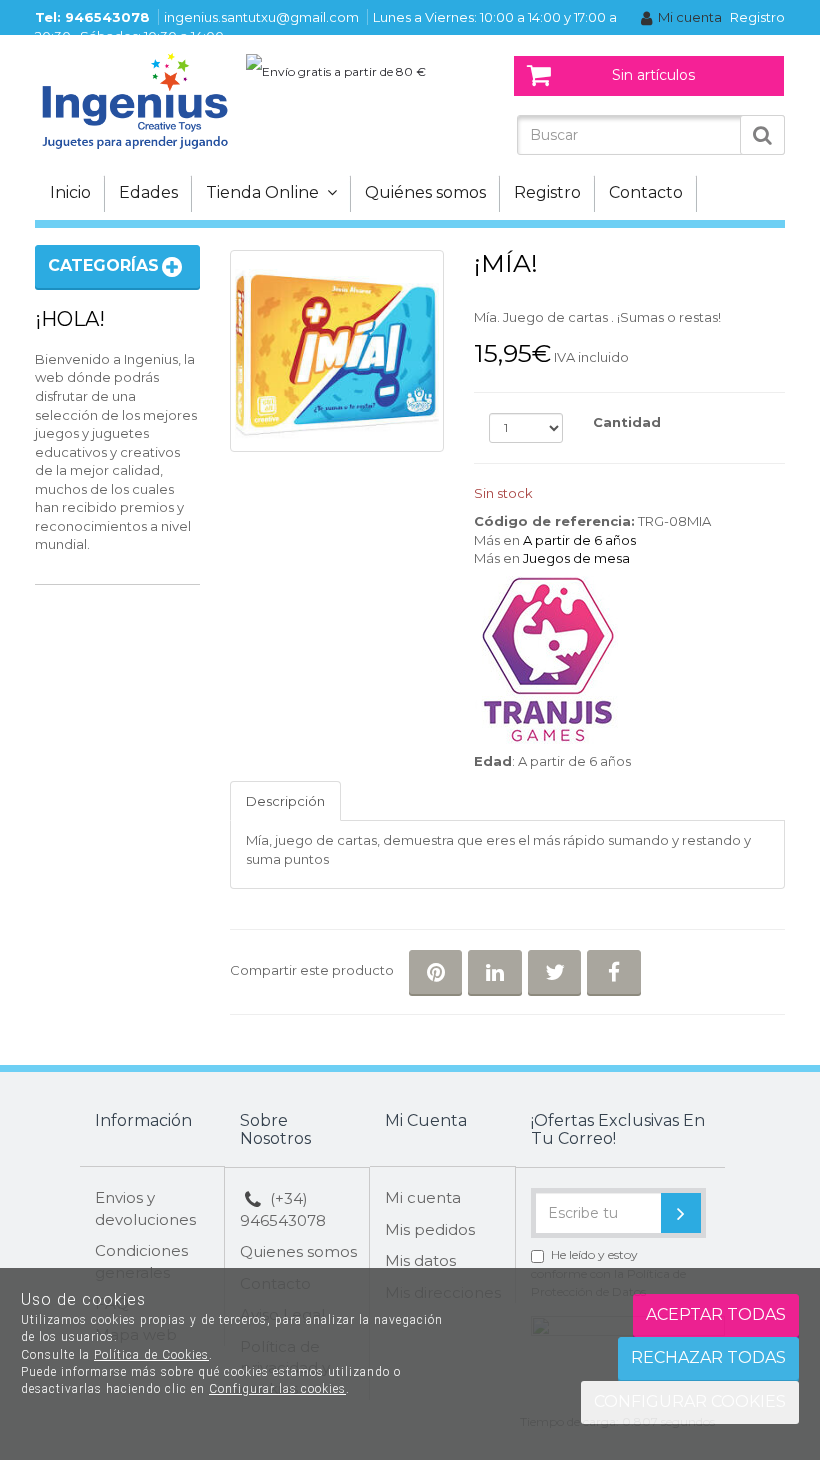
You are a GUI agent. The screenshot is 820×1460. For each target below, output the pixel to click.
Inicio (70, 192)
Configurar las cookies (277, 1389)
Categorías (103, 265)
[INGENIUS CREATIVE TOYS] (135, 100)
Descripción (285, 801)
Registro (757, 17)
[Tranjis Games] (629, 660)
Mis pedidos (430, 1229)
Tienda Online (266, 192)
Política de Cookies (151, 1355)
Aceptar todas (716, 1314)
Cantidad (627, 422)
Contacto (646, 192)
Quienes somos (298, 1251)
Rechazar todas (708, 1357)
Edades (148, 192)
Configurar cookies (690, 1401)
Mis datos (420, 1260)
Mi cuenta (690, 17)
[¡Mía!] (337, 351)
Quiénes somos (425, 192)
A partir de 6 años (579, 540)
